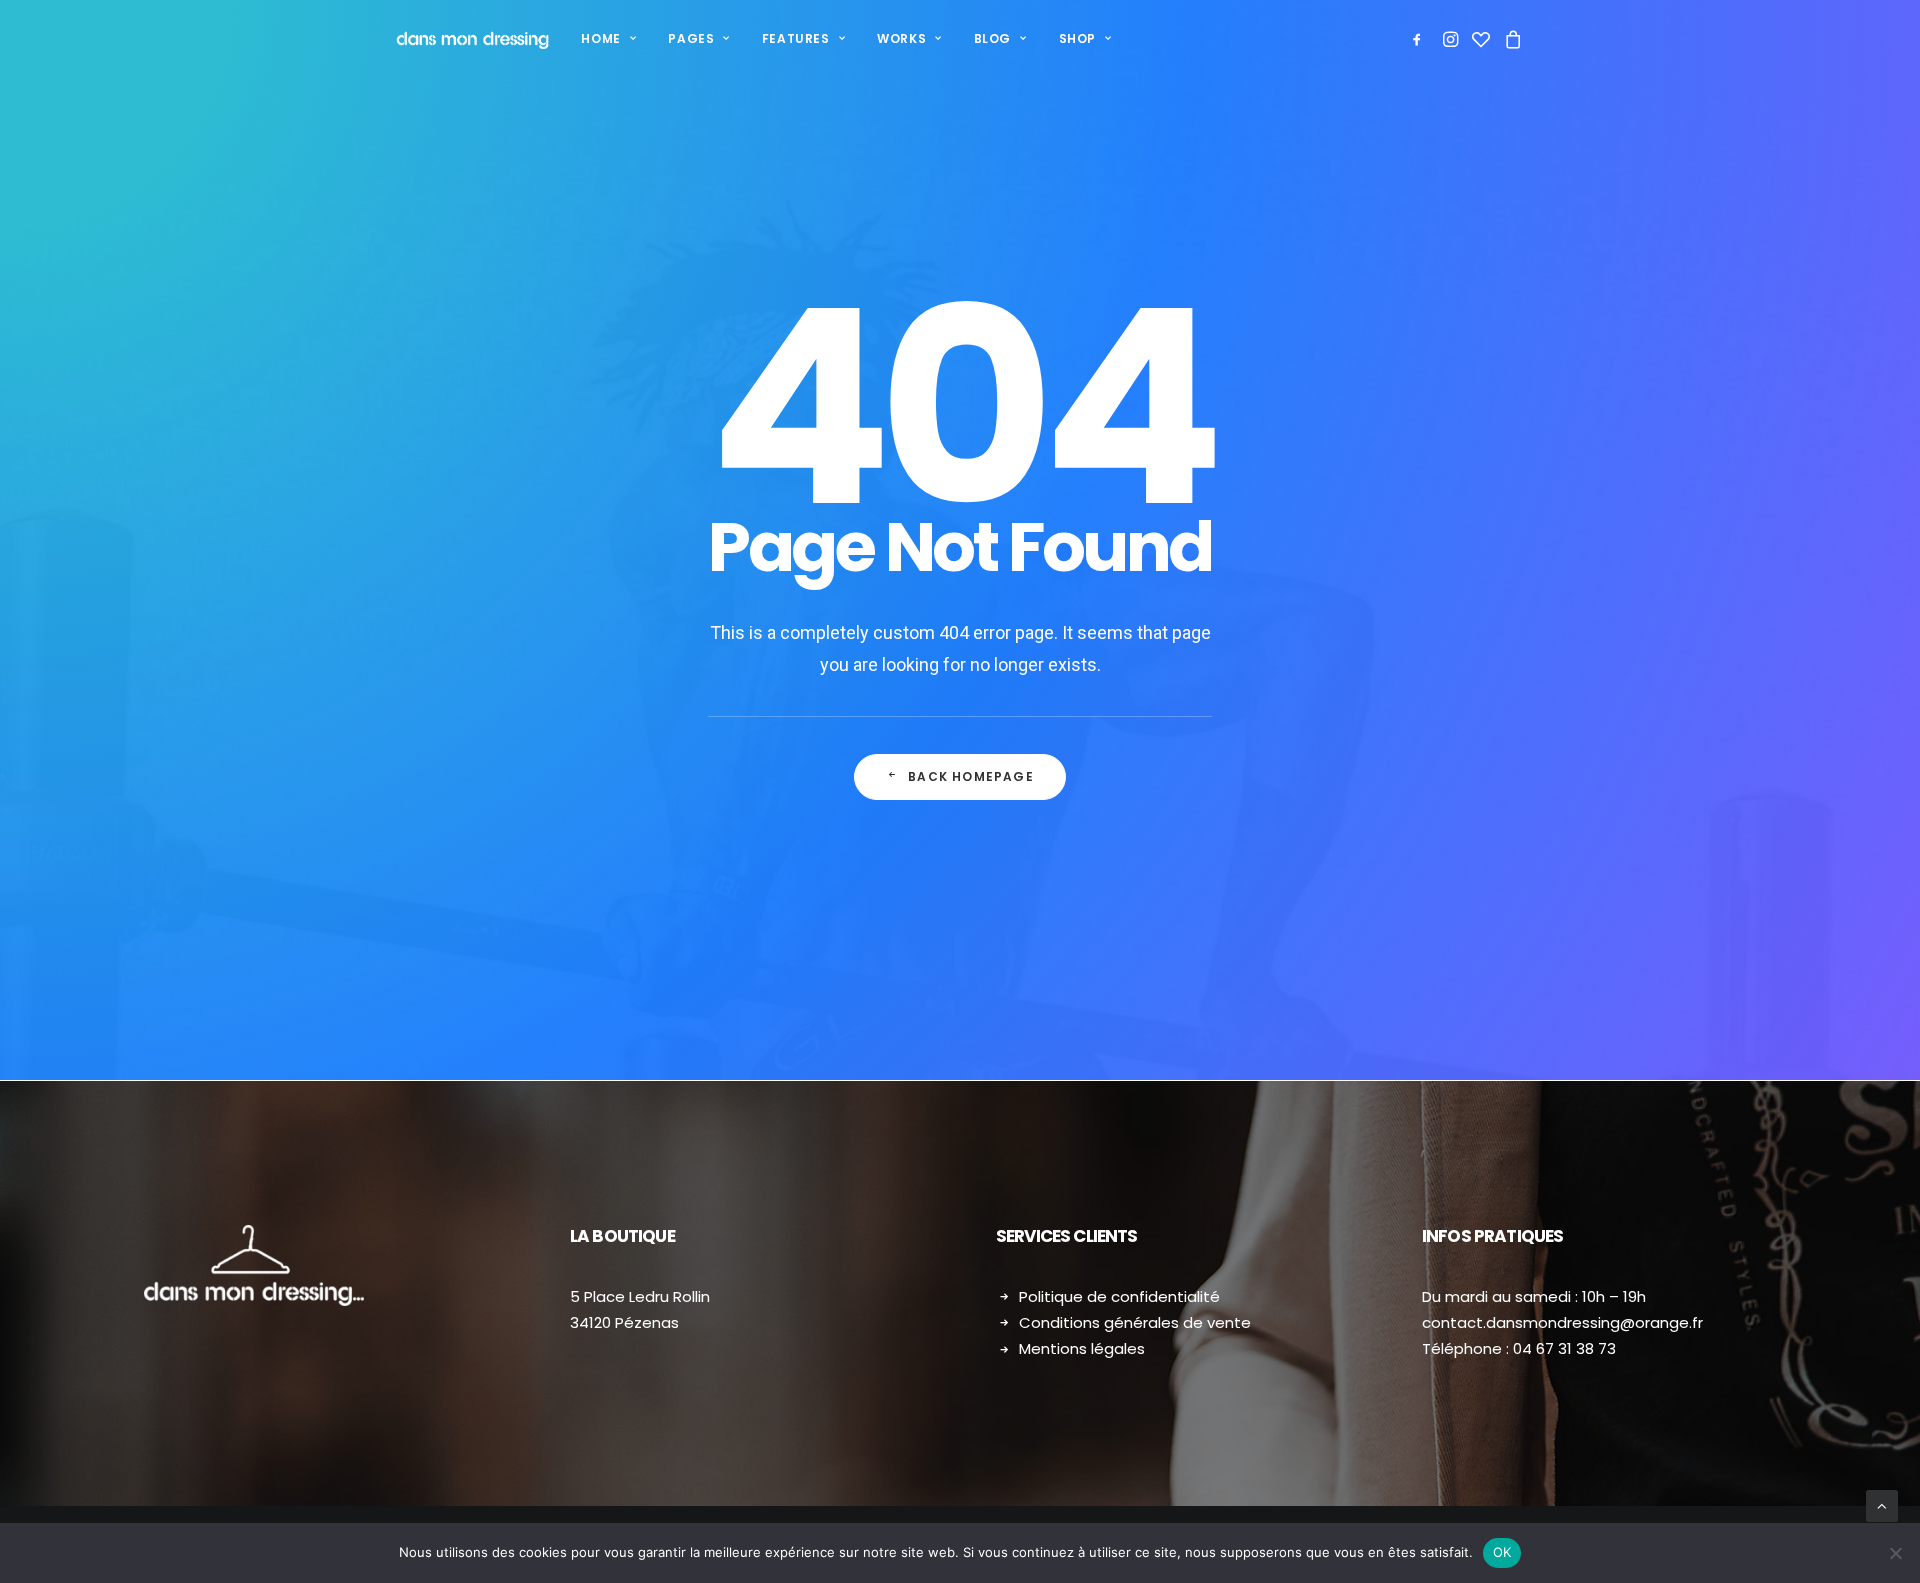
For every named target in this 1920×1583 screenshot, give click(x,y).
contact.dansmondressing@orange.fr (1562, 1322)
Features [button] (796, 38)
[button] (1420, 39)
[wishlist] (1481, 39)
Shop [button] (1077, 38)
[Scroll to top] (1882, 1505)
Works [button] (901, 38)
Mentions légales (1082, 1348)
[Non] (1895, 1553)
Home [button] (600, 38)
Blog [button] (992, 38)
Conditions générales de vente (1135, 1322)
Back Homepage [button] (971, 776)
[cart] (1510, 39)
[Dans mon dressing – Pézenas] (472, 39)
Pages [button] (691, 38)
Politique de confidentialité (1119, 1296)
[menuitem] (608, 39)
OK (1502, 1552)
